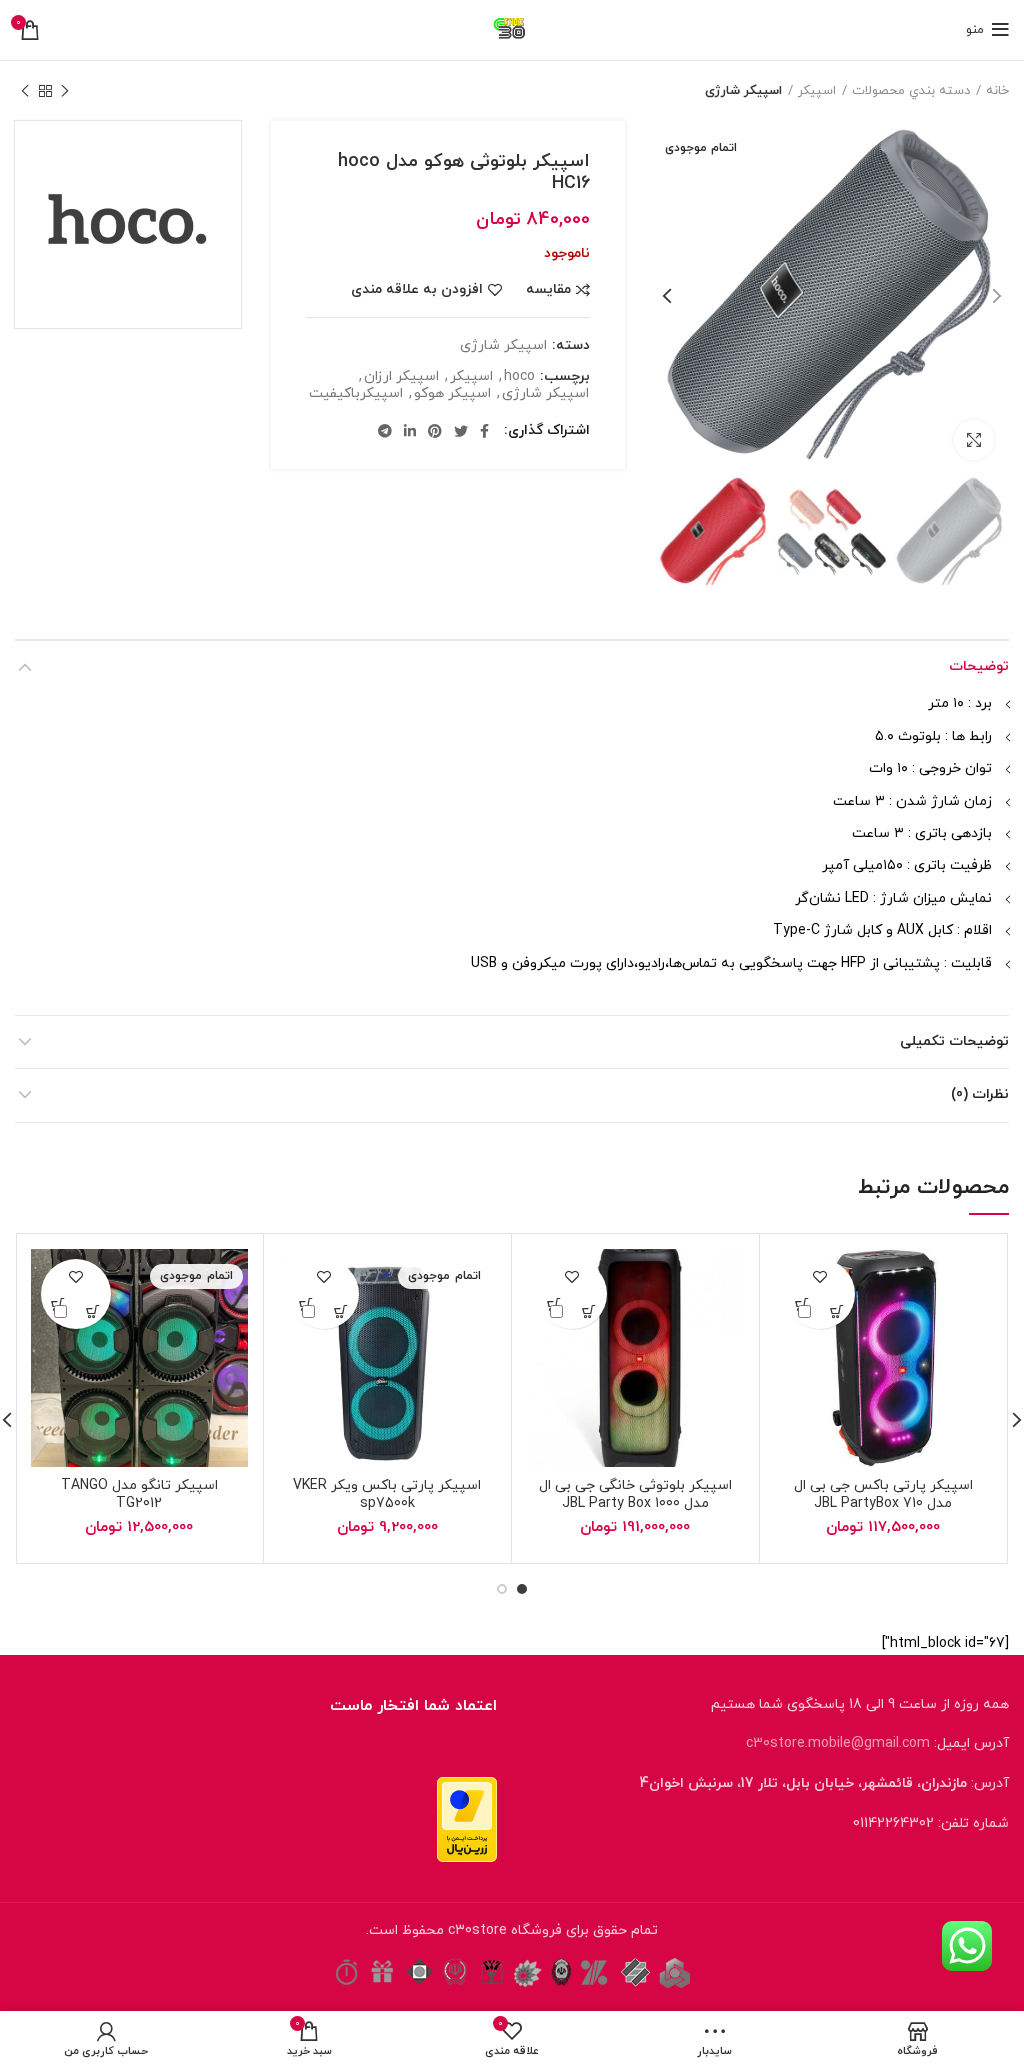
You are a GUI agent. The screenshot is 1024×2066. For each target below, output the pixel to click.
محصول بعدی (25, 91)
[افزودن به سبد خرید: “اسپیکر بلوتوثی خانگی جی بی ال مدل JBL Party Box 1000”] (589, 1311)
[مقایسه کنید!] (802, 1311)
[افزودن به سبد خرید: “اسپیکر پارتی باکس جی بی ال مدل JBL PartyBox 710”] (837, 1311)
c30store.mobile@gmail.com (838, 1743)
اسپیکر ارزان (401, 377)
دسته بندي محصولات (911, 91)
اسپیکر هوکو (452, 394)
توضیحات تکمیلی (954, 1041)
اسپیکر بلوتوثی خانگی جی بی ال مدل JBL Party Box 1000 (635, 1494)
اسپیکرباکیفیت (356, 394)
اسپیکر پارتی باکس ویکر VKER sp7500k (387, 1494)
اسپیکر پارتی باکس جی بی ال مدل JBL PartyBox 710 (883, 1494)
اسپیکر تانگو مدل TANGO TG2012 (139, 1494)
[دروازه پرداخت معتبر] (467, 1818)
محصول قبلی (65, 91)
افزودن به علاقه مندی (417, 290)
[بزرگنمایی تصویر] (974, 440)
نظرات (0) (980, 1094)
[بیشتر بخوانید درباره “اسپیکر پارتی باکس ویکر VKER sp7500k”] (341, 1311)
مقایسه (548, 290)
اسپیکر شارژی (743, 91)
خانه (997, 91)
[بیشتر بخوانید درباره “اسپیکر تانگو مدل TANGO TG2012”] (93, 1311)
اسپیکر (817, 91)
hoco (519, 377)
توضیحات (979, 666)
